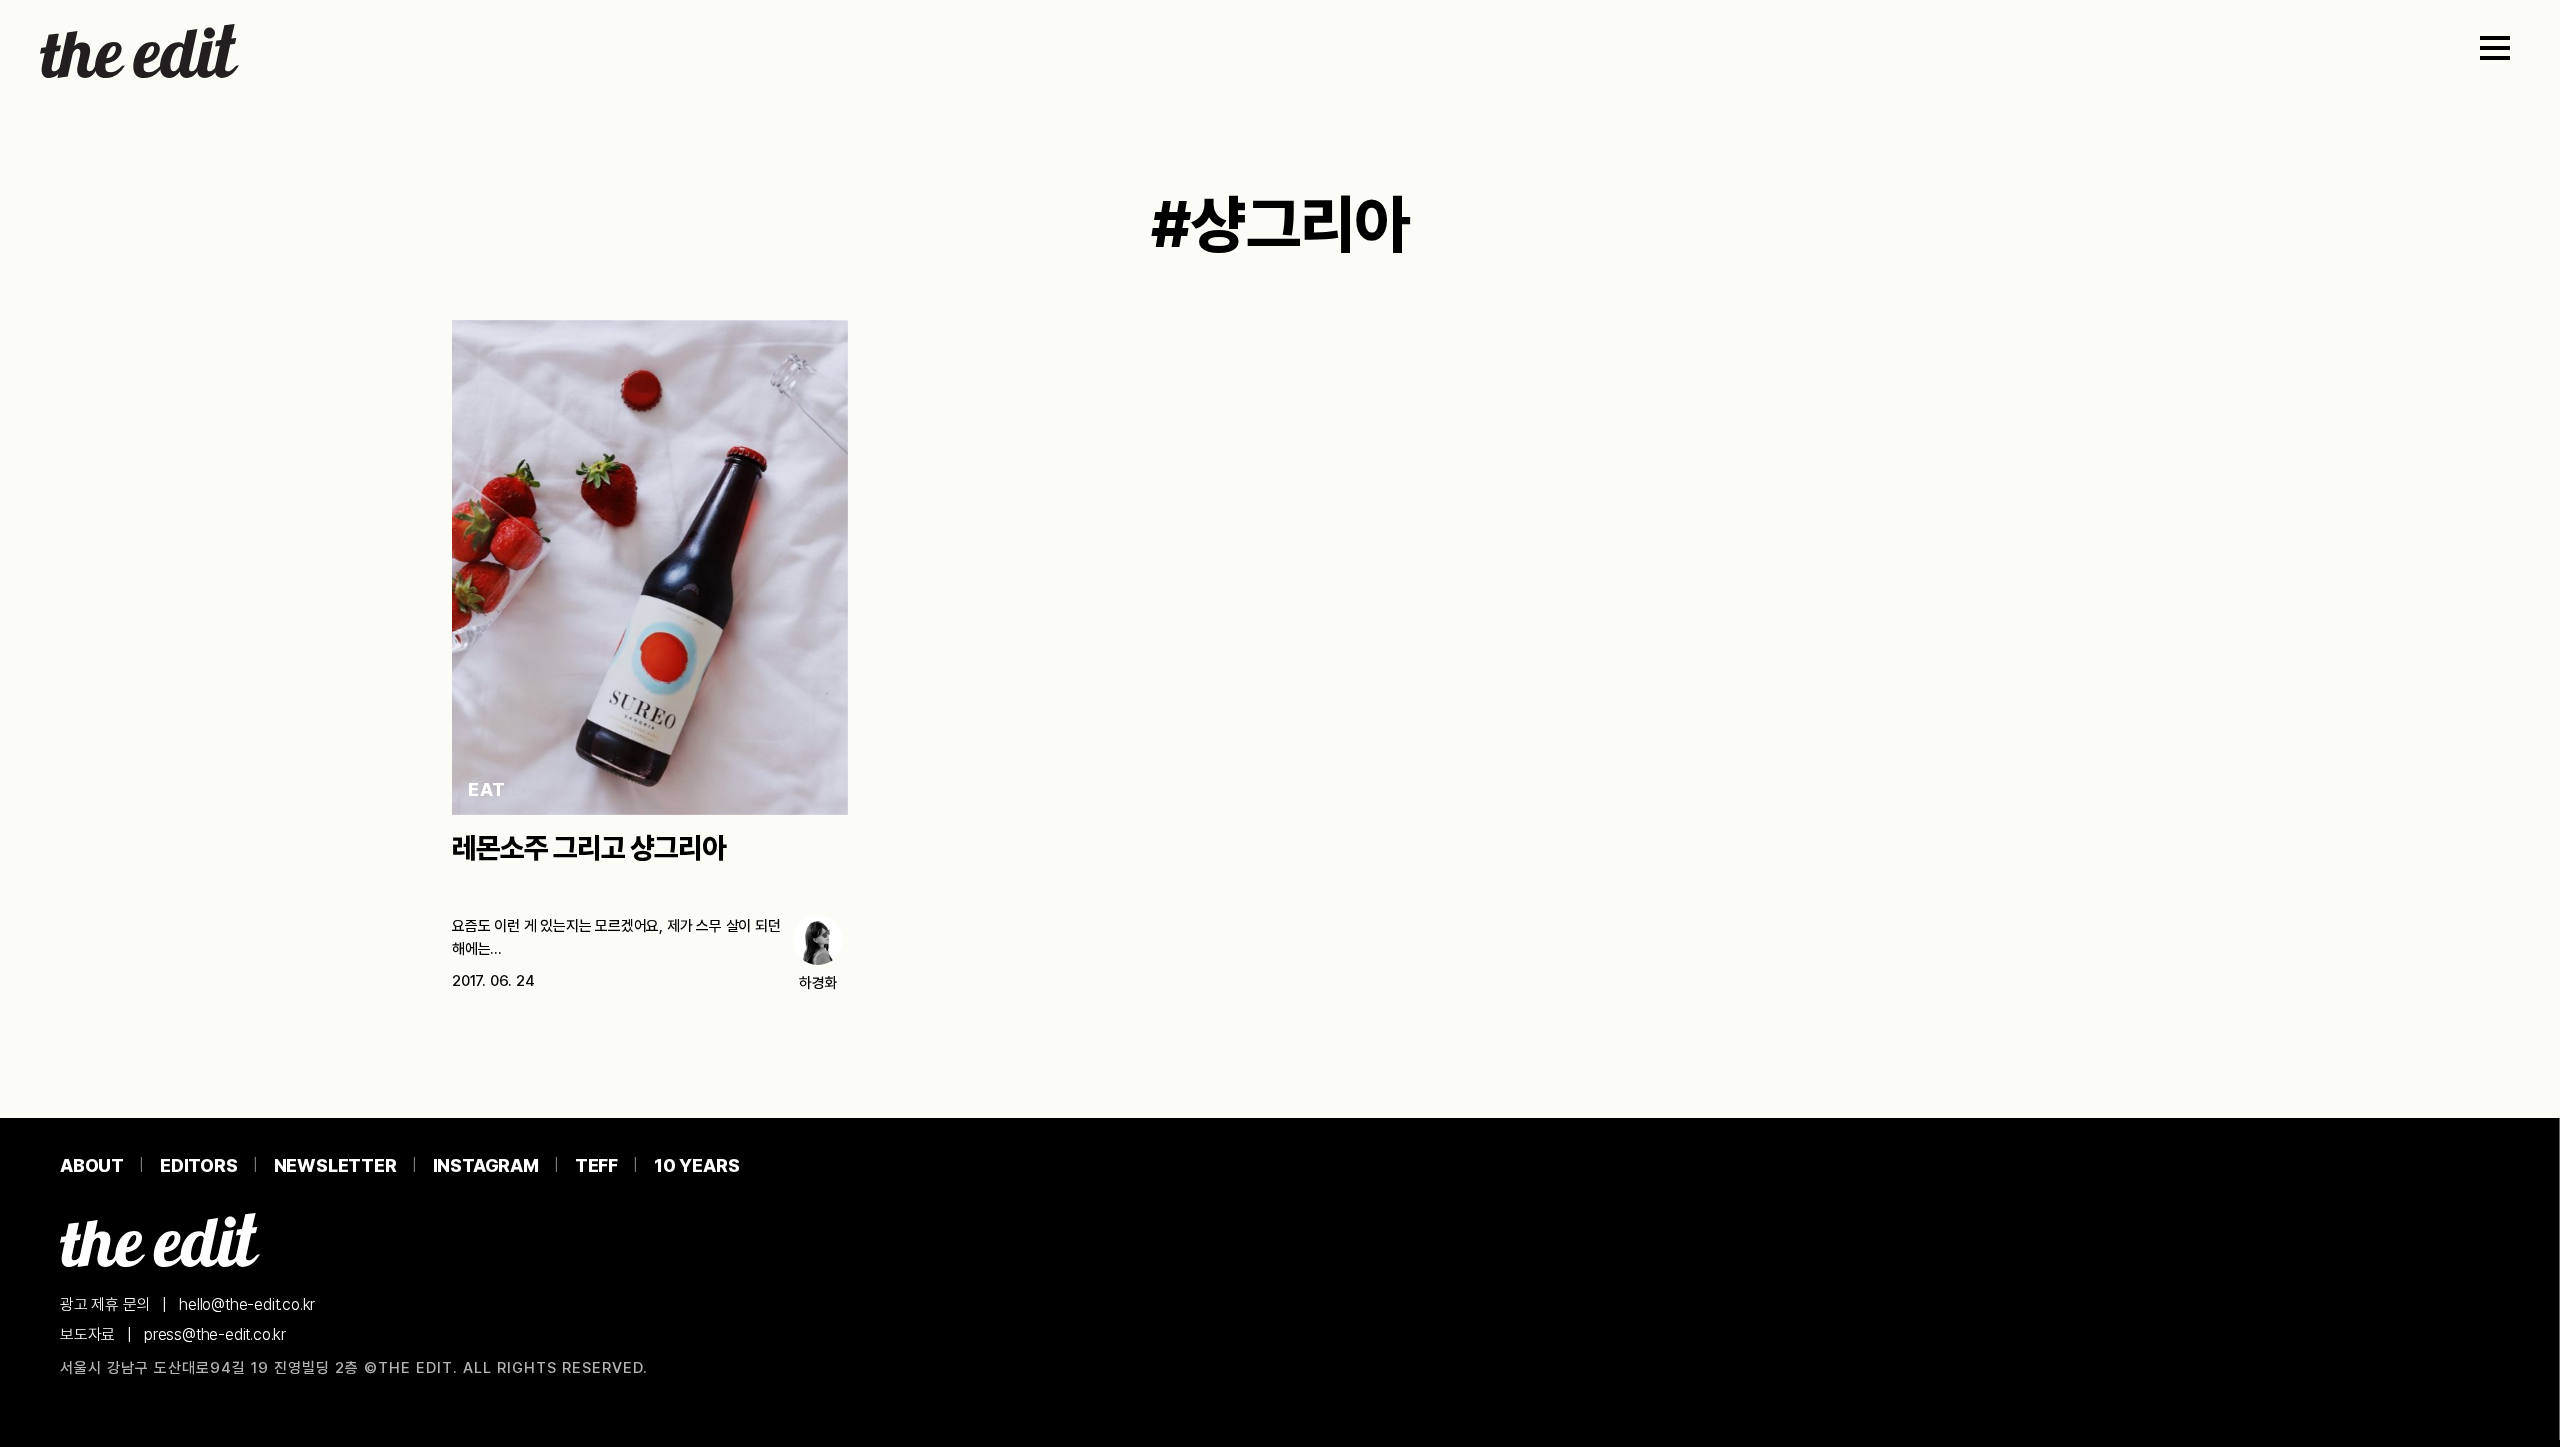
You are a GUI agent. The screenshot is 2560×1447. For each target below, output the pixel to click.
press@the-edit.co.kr (215, 1334)
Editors (199, 1165)
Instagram (486, 1165)
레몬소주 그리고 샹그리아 (589, 848)
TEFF (596, 1165)
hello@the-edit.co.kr (247, 1304)
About (92, 1165)
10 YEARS (696, 1165)
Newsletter (335, 1165)
